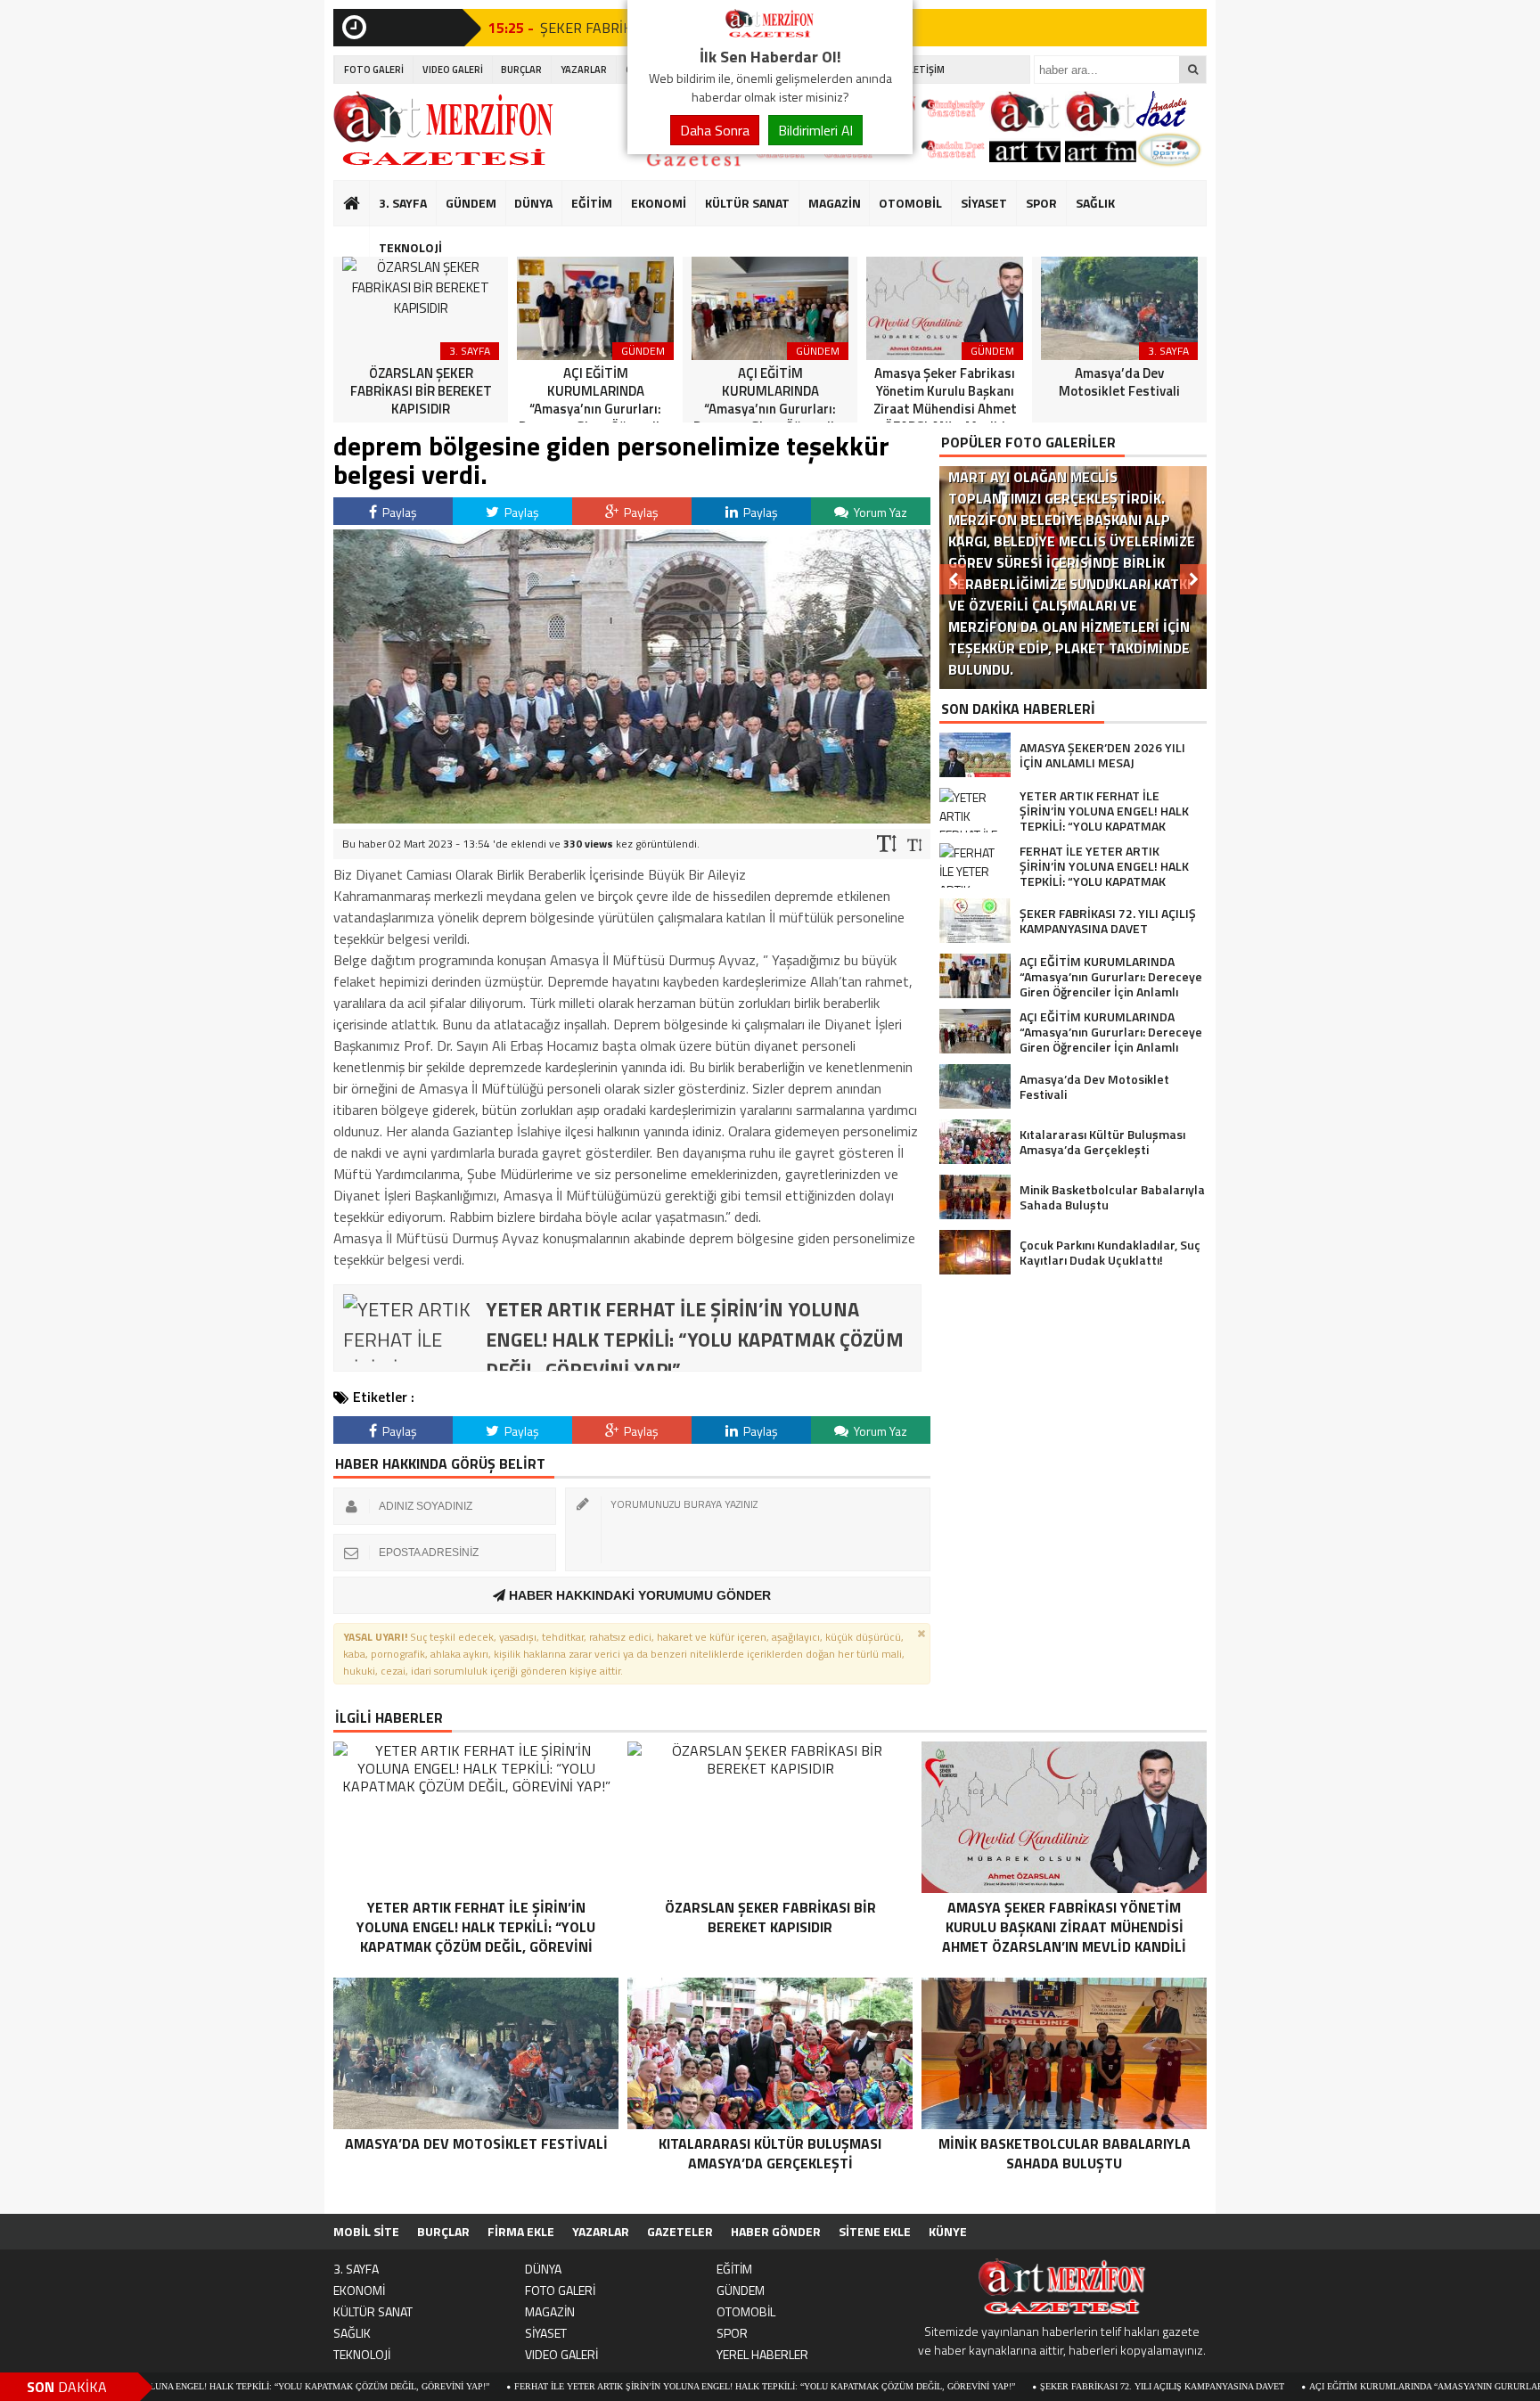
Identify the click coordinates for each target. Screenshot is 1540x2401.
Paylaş (398, 512)
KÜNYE (948, 2231)
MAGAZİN (835, 203)
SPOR (1041, 203)
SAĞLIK (1095, 203)
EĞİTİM (592, 203)
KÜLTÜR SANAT (747, 203)
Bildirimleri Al (815, 130)
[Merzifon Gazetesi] (770, 34)
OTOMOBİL (910, 203)
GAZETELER (680, 2231)
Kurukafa (360, 237)
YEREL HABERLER (762, 2354)
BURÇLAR (521, 70)
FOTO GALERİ (374, 70)
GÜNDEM (471, 203)
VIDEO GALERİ (453, 70)
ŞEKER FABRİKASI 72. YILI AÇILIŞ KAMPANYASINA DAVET (1040, 2386)
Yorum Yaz (879, 512)
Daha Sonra (715, 130)
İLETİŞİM (926, 70)
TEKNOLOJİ (410, 247)
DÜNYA (533, 203)
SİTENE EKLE (875, 2231)
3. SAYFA (403, 203)
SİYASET (984, 203)
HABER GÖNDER (776, 2231)
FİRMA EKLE (521, 2231)
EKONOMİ (659, 203)
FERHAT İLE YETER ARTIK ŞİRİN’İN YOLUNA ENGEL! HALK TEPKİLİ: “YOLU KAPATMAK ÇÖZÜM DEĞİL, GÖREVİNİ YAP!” (643, 2386)
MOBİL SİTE (366, 2231)
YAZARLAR (584, 70)
